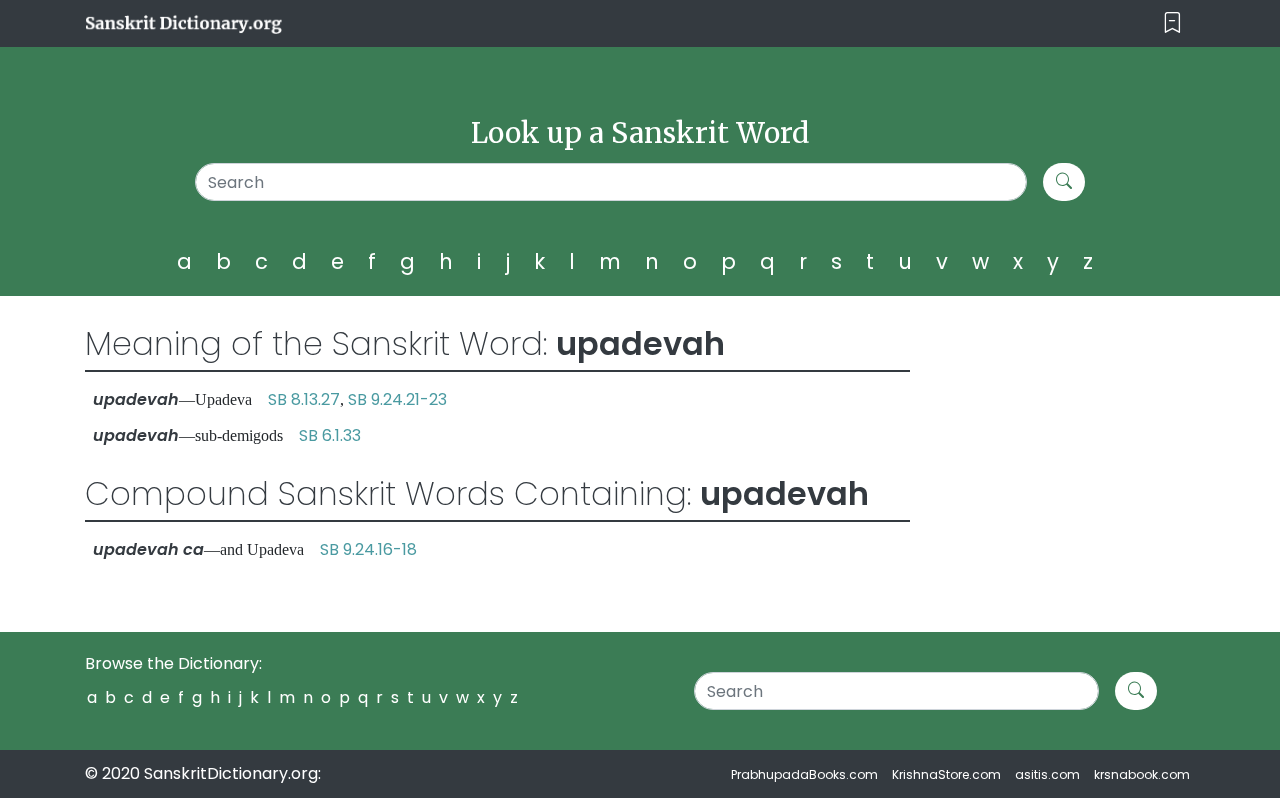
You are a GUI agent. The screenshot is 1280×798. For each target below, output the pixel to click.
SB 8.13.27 (304, 399)
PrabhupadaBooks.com (804, 774)
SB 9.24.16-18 (368, 549)
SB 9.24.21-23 (397, 399)
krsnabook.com (1142, 774)
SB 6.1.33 (330, 435)
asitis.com (1047, 774)
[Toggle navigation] (1172, 23)
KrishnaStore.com (946, 774)
